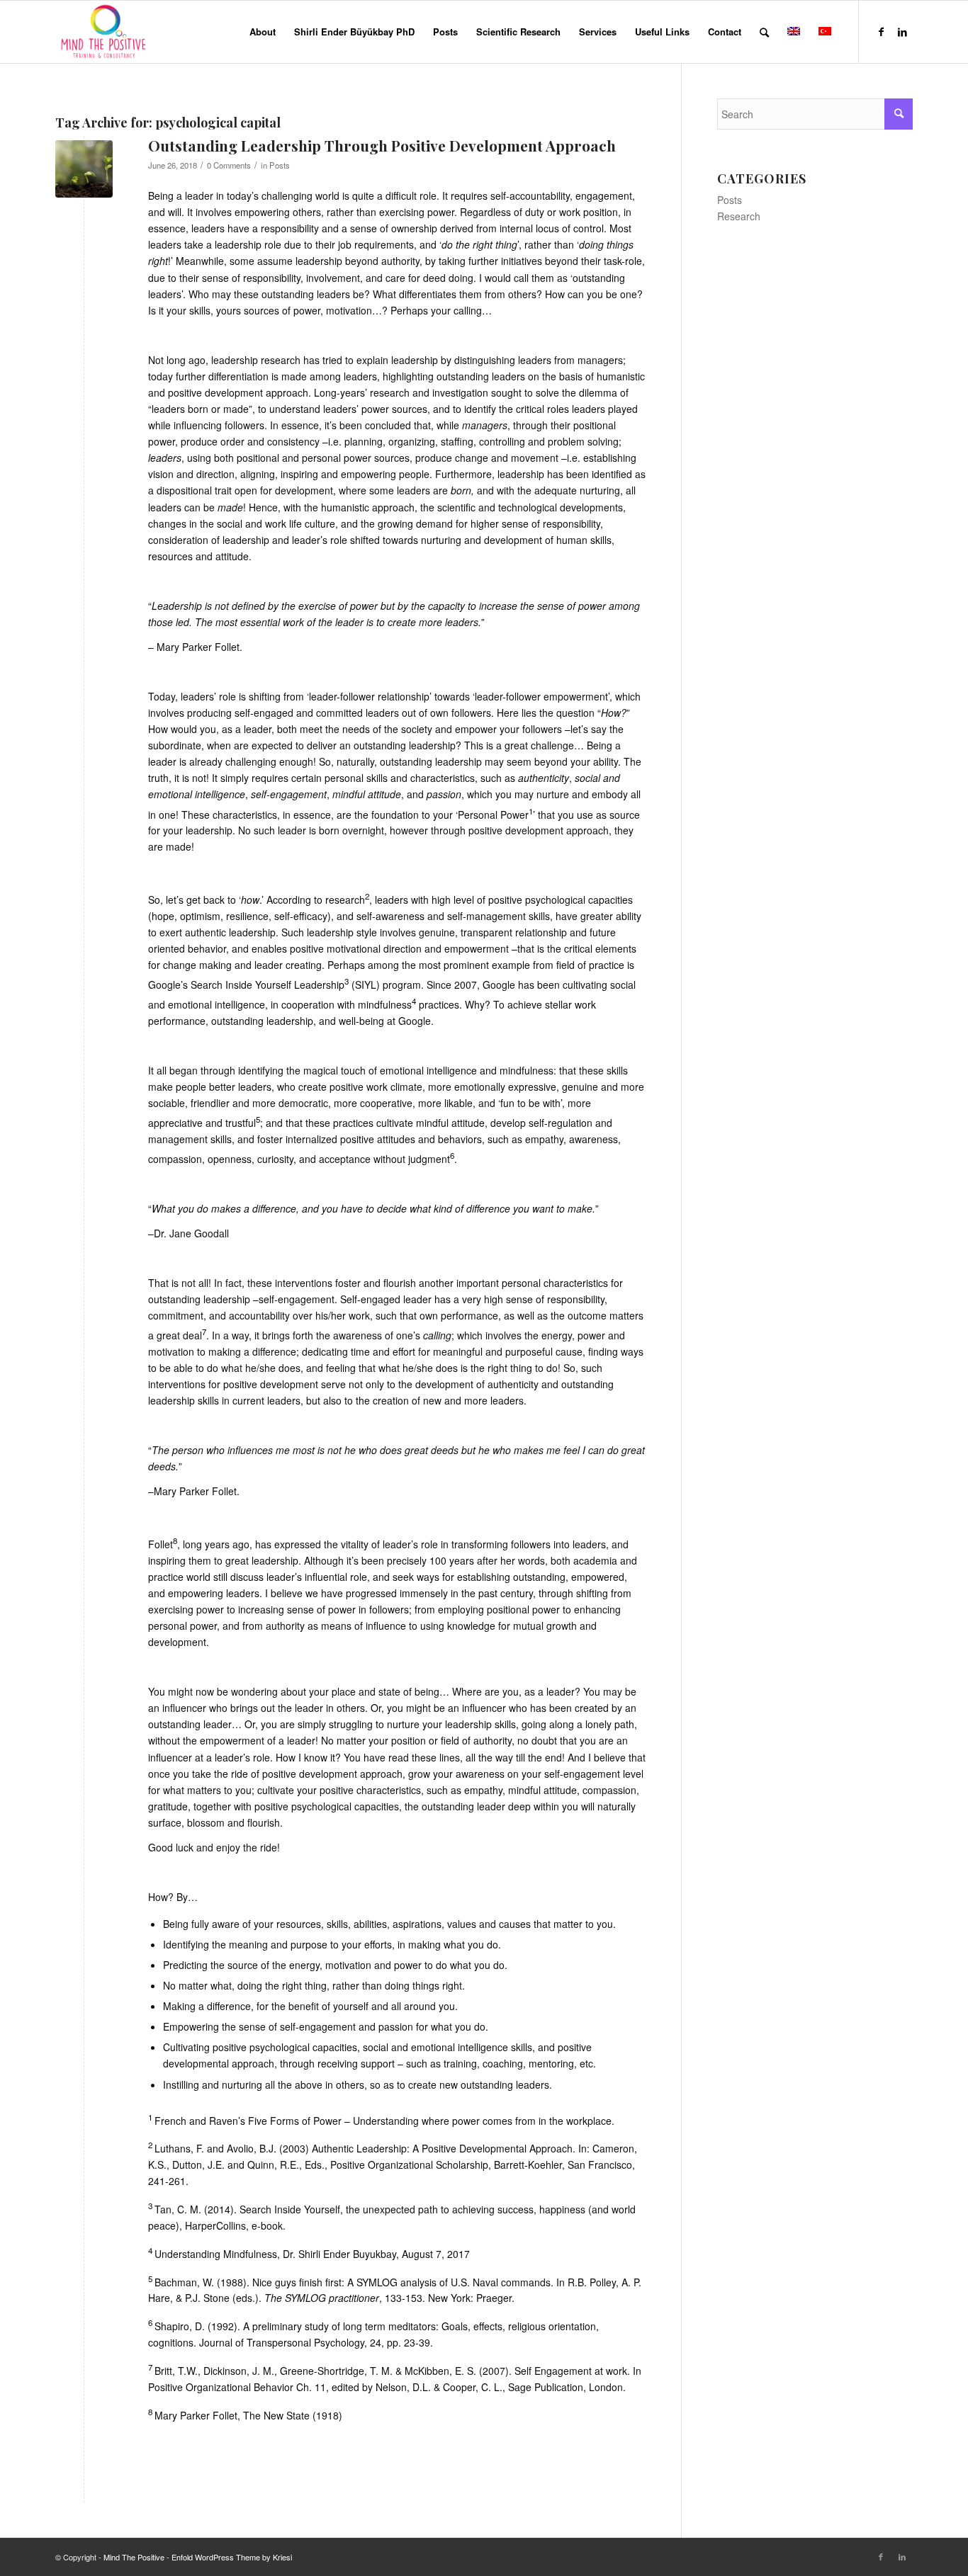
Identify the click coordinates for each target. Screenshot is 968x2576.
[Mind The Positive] (105, 32)
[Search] (764, 32)
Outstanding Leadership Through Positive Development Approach (382, 145)
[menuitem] (263, 32)
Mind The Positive (134, 2557)
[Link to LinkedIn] (902, 31)
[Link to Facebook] (881, 31)
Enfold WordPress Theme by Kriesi (232, 2557)
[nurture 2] (84, 169)
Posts (280, 165)
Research (739, 216)
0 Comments (229, 165)
